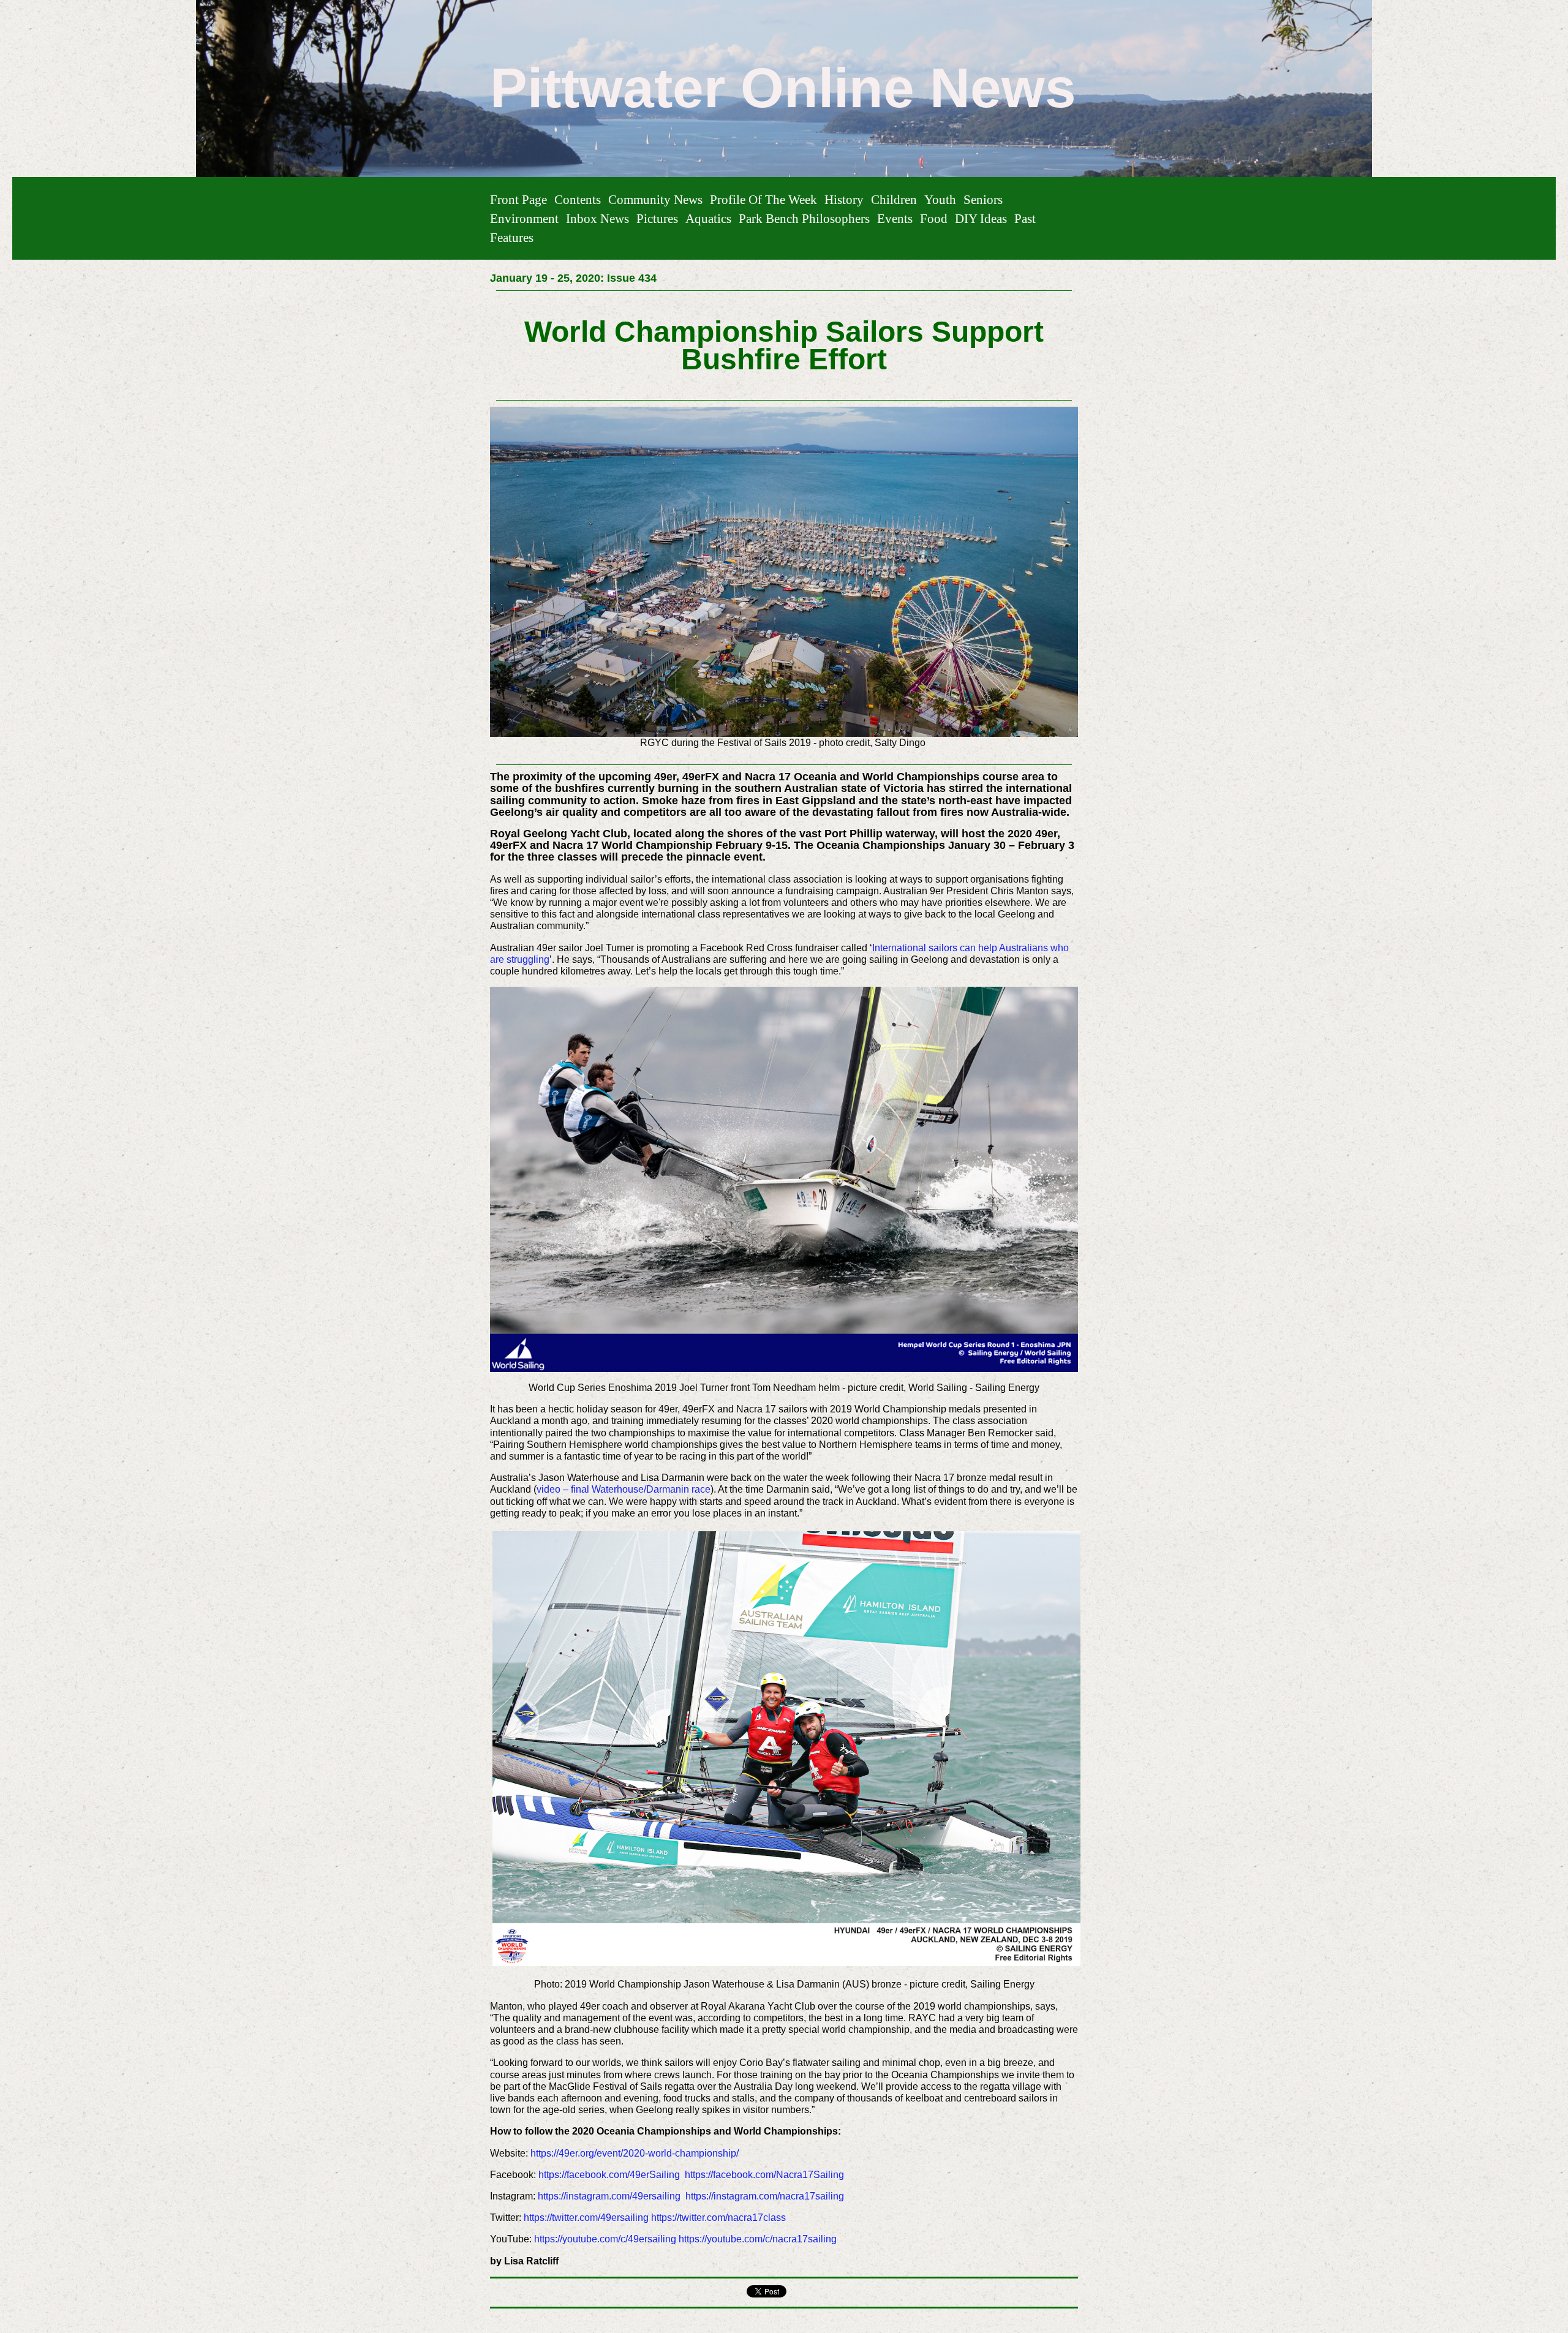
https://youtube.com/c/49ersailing (605, 2239)
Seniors (983, 199)
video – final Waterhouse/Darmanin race (624, 1489)
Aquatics (708, 218)
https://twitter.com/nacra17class (718, 2218)
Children (894, 199)
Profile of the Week (763, 199)
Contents (578, 199)
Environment (524, 218)
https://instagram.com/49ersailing (609, 2196)
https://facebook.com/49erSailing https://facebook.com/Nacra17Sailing (692, 2175)
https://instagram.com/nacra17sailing (765, 2196)
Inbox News (597, 218)
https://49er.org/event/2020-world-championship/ (635, 2153)
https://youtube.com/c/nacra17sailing (758, 2239)
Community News (655, 199)
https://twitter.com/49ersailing (586, 2218)
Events (895, 218)
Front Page (518, 199)
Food (934, 218)
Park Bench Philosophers (804, 218)
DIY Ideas (981, 218)
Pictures (657, 218)
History (844, 199)
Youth (940, 199)
